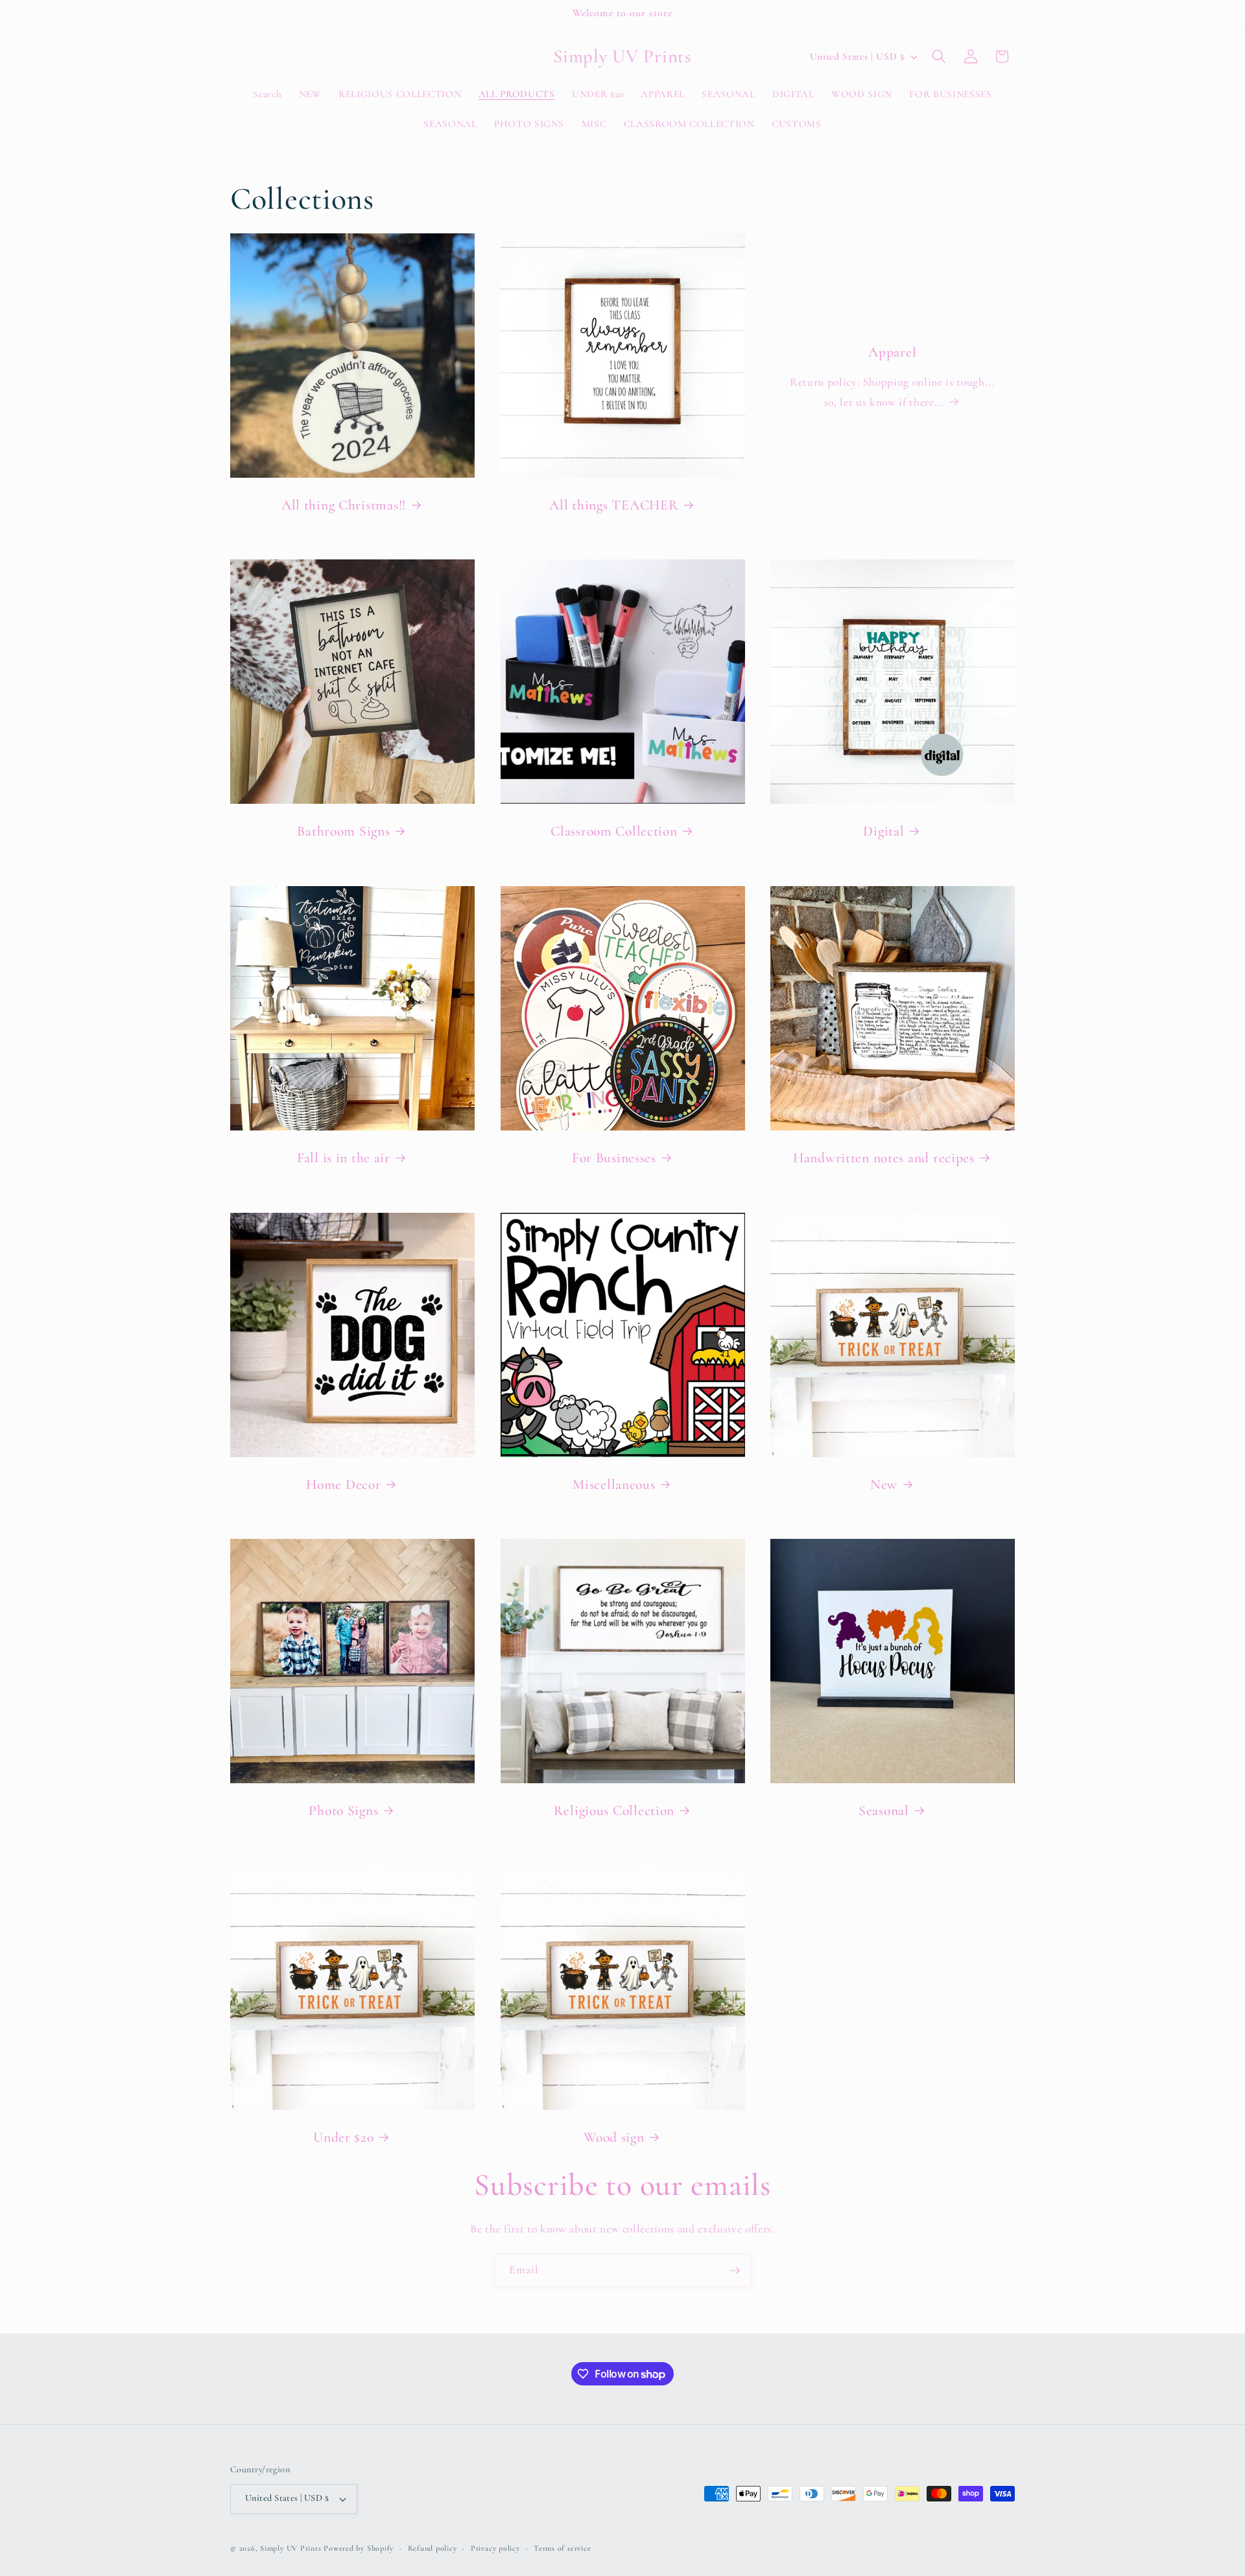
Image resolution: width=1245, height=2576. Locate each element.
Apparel (893, 352)
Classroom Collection (614, 832)
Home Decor (343, 1484)
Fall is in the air (344, 1158)
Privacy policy (495, 2548)
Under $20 (343, 2137)
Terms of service (562, 2548)
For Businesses (613, 1158)
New (884, 1484)
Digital (884, 832)
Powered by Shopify (359, 2548)
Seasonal (884, 1810)
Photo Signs (343, 1810)
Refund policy (433, 2548)
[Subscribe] (735, 2271)
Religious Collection (613, 1810)
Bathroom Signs (343, 832)
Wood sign (614, 2137)
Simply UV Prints (290, 2548)
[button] (939, 56)
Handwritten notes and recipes (884, 1158)
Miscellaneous (614, 1484)
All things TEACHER (614, 505)
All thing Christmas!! (344, 505)
